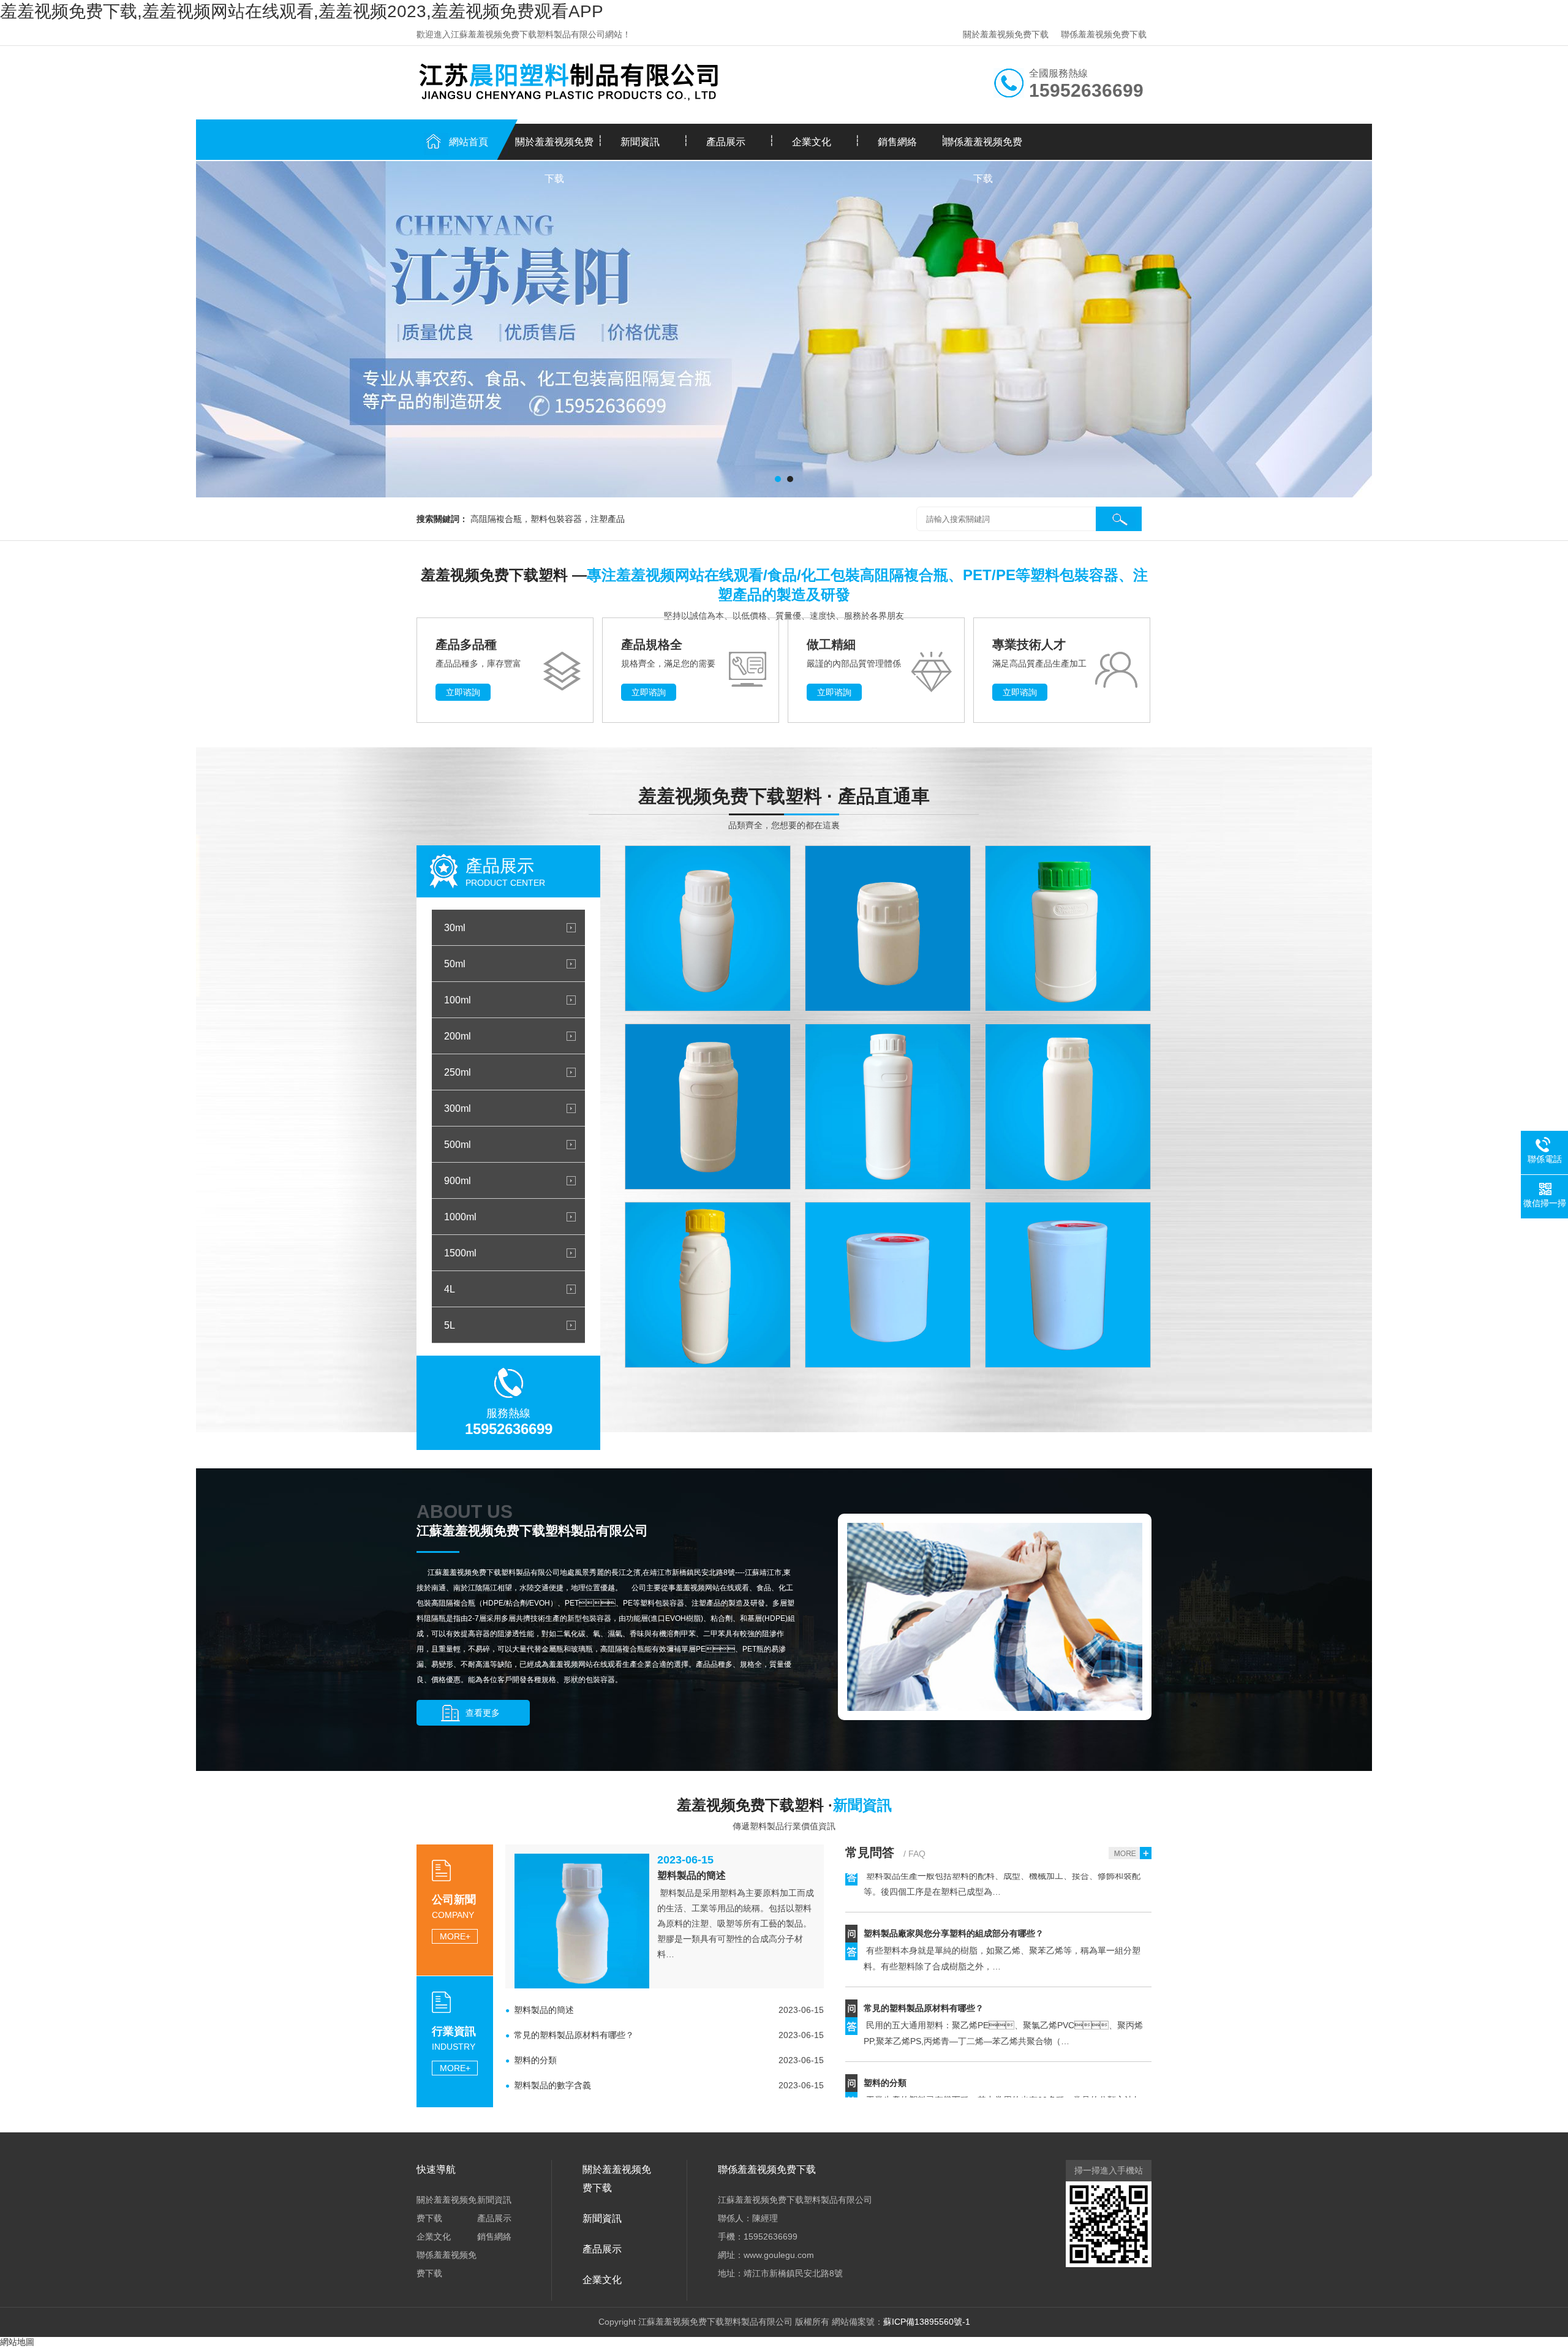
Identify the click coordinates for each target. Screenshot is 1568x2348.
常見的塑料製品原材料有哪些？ (924, 1963)
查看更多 (483, 1713)
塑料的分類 (535, 2060)
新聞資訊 (640, 142)
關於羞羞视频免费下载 (1006, 34)
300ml (458, 1108)
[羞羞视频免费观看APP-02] (708, 1107)
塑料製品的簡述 (692, 1875)
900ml (458, 1180)
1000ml (460, 1217)
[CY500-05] (708, 1285)
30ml (455, 927)
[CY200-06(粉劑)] (888, 1285)
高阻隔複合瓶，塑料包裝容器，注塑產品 (548, 519)
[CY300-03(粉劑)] (1068, 1285)
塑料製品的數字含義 (552, 2085)
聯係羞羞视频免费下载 (1104, 34)
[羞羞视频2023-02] (708, 928)
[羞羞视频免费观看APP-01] (1068, 928)
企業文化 (812, 142)
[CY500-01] (888, 1107)
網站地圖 (17, 2342)
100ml (458, 1000)
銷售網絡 (897, 142)
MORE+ (455, 1936)
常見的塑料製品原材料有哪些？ (574, 2035)
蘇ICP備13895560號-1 (927, 2322)
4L (450, 1289)
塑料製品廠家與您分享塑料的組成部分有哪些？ (954, 1888)
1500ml (460, 1253)
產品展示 (726, 142)
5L (450, 1325)
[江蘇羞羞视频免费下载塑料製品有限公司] (784, 329)
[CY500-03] (1068, 1107)
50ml (455, 964)
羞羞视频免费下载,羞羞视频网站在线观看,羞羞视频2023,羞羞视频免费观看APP (302, 11)
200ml (458, 1036)
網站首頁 (469, 142)
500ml (458, 1144)
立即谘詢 (463, 692)
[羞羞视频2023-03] (888, 928)
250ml (458, 1072)
